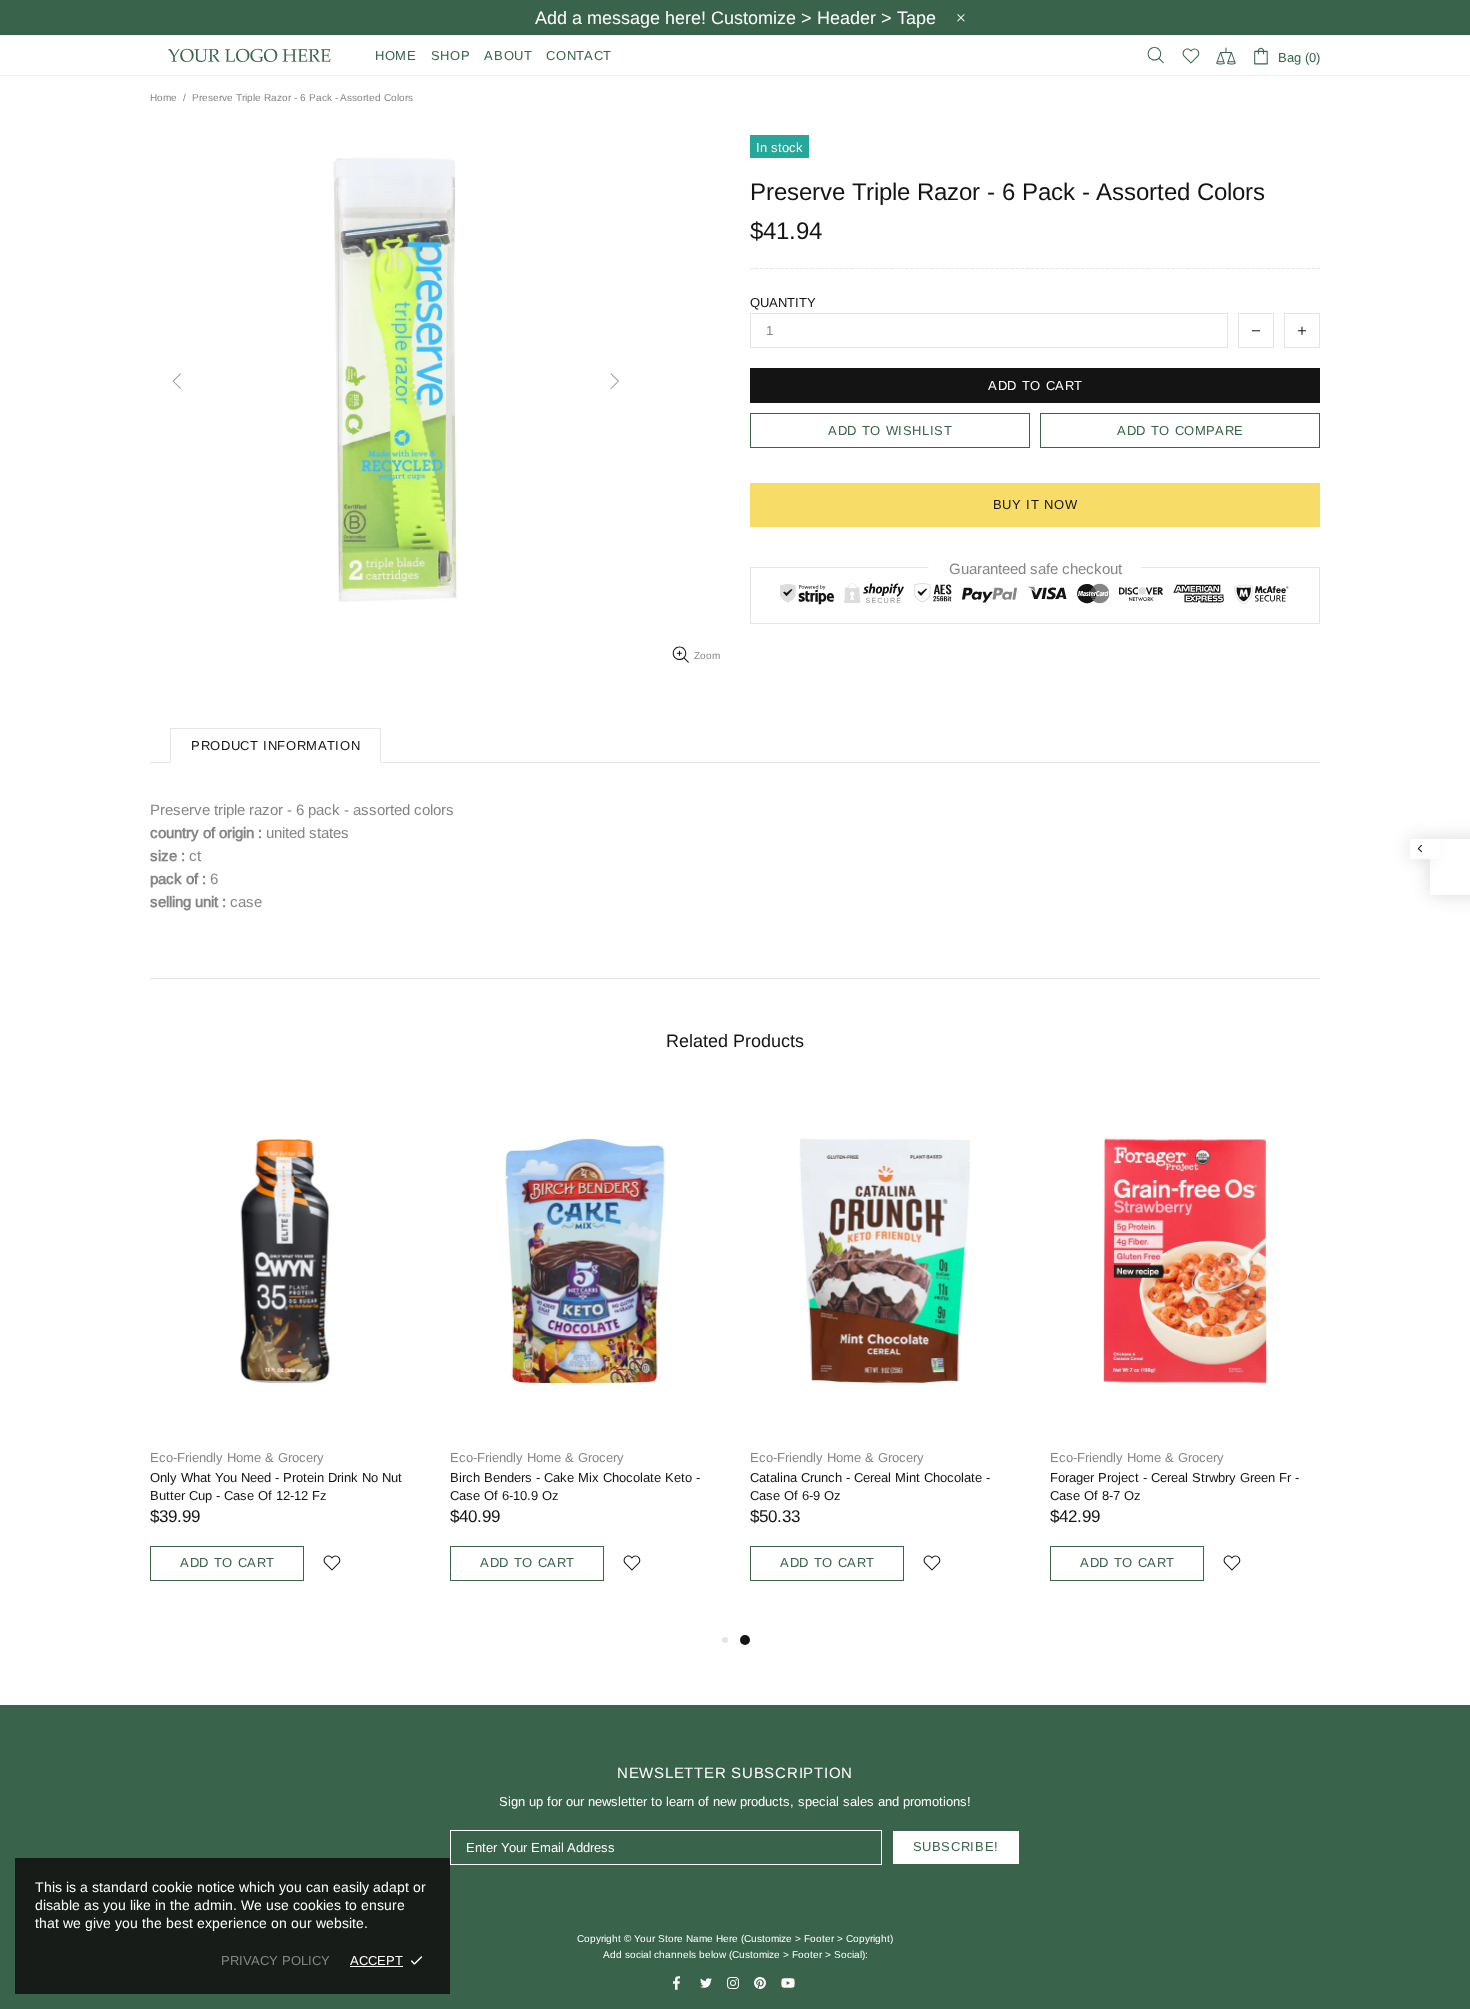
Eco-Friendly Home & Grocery (237, 1457)
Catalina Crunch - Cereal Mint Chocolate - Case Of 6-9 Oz (870, 1486)
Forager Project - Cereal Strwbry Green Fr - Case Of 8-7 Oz (1174, 1486)
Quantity (783, 302)
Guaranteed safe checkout (1035, 568)
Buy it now (1035, 504)
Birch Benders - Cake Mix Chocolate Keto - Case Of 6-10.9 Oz (575, 1486)
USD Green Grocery (250, 55)
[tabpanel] (885, 1358)
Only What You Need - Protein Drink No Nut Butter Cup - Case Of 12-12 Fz (276, 1486)
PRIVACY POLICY (275, 1960)
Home (163, 97)
